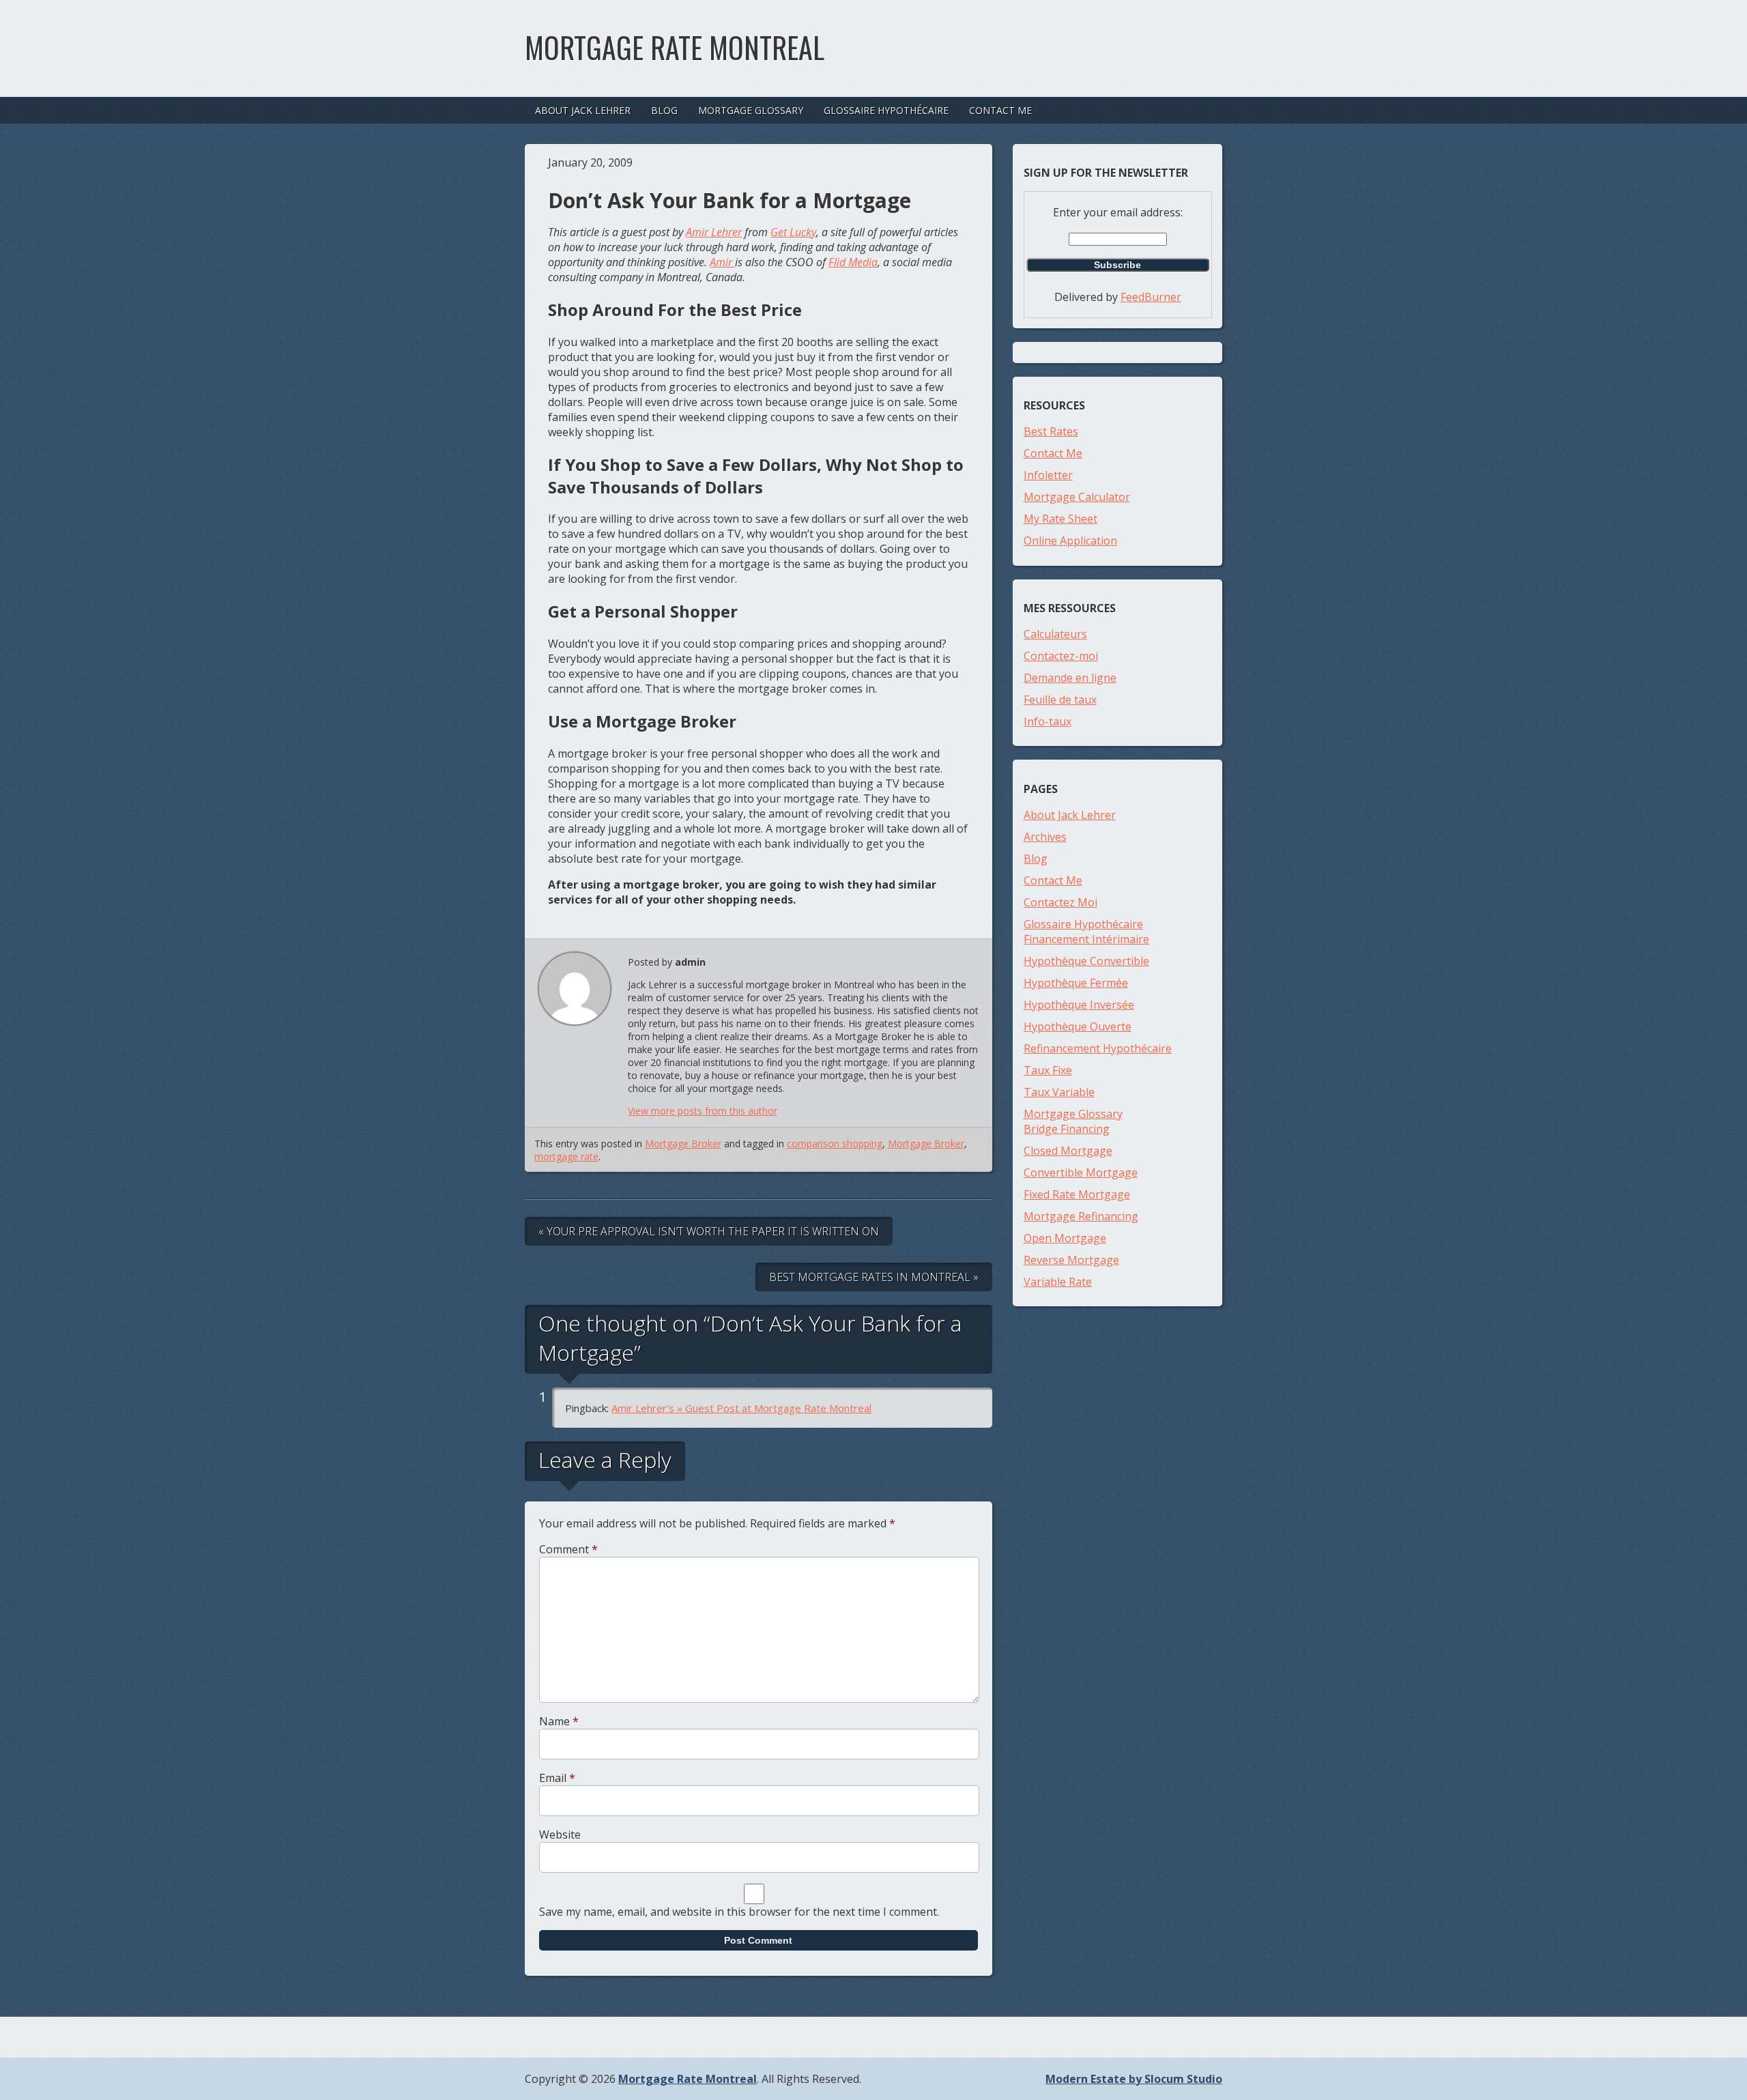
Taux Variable (1059, 1092)
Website (560, 1835)
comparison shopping (835, 1144)
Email (557, 1778)
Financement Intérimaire (1086, 939)
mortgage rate (566, 1156)
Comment (568, 1549)
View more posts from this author (703, 1111)
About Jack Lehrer (583, 110)
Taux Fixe (1048, 1070)
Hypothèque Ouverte (1078, 1026)
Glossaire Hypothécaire (886, 110)
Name (559, 1721)
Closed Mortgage (1068, 1151)
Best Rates (1051, 431)
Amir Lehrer (714, 232)
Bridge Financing (1067, 1129)
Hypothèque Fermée (1076, 983)
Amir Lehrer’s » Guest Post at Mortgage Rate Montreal (741, 1408)
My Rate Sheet (1060, 519)
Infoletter (1048, 475)
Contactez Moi (1060, 902)
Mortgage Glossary (751, 110)
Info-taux (1048, 721)
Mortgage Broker (683, 1144)
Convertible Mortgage (1081, 1173)
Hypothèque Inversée (1079, 1005)
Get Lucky (793, 232)
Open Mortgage (1065, 1238)
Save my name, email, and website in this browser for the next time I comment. (739, 1912)
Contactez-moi (1061, 656)
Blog (664, 110)
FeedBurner (1151, 297)
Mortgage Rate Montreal (675, 47)
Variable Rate (1058, 1282)
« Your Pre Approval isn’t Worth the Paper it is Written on (709, 1231)
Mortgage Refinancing (1081, 1216)
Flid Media (853, 262)
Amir (722, 262)
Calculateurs (1055, 634)
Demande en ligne (1070, 678)
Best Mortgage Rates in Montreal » (874, 1277)
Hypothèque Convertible (1086, 961)
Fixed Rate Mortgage (1077, 1194)
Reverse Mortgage (1071, 1260)
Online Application (1070, 541)
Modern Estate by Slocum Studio (1134, 2079)
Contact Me (1000, 110)
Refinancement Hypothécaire (1098, 1048)
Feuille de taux (1060, 700)
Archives (1045, 837)
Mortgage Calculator (1077, 497)
